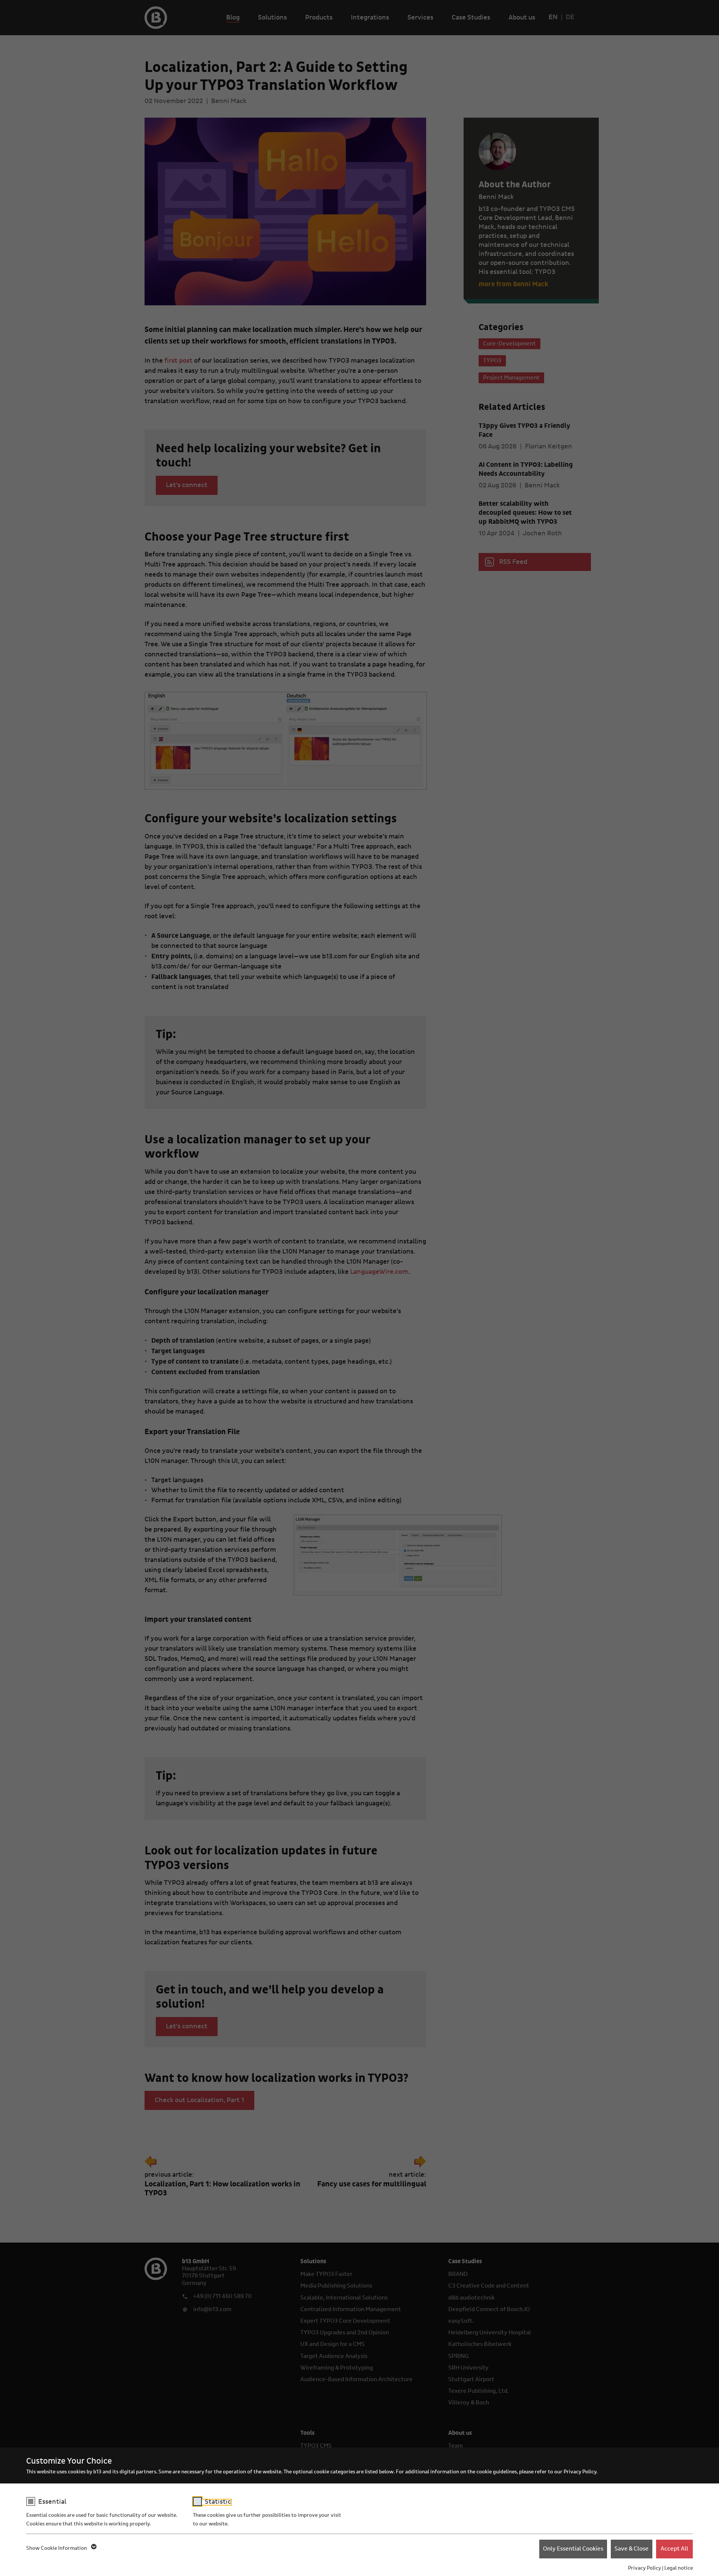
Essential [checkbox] (52, 2502)
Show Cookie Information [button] (57, 2548)
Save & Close (632, 2549)
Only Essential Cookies (573, 2549)
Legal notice (679, 2568)
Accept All (674, 2549)
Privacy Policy (644, 2568)
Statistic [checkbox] (218, 2502)
